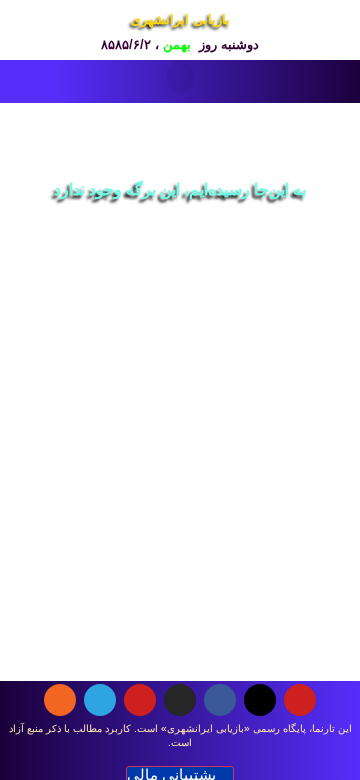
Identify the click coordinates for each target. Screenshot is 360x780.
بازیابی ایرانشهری (180, 20)
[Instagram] (180, 700)
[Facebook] (220, 700)
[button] (180, 76)
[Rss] (60, 700)
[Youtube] (300, 700)
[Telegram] (100, 700)
